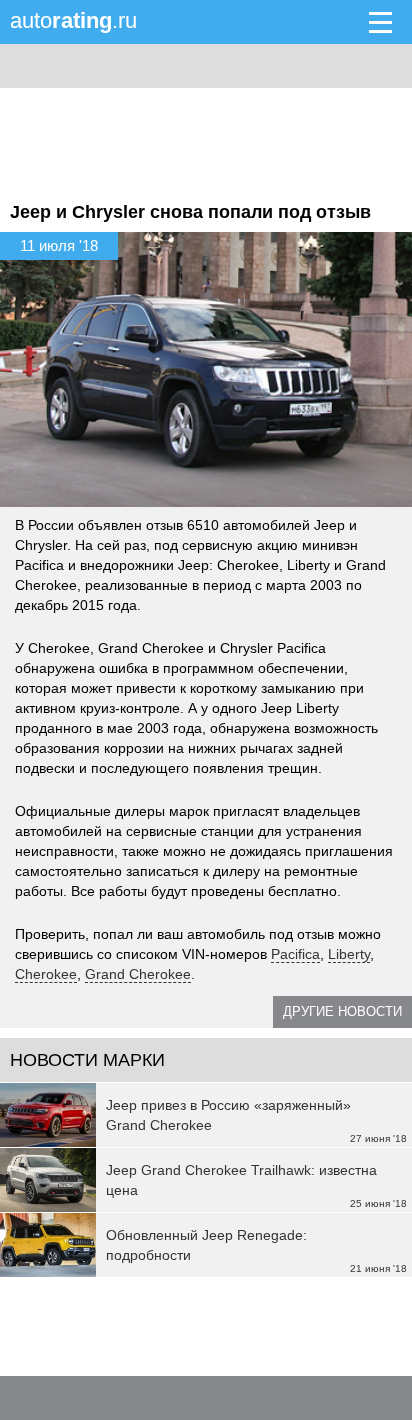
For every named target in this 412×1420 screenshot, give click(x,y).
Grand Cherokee (138, 974)
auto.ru (73, 20)
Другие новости (342, 1011)
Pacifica (295, 954)
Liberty (349, 954)
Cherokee (46, 974)
